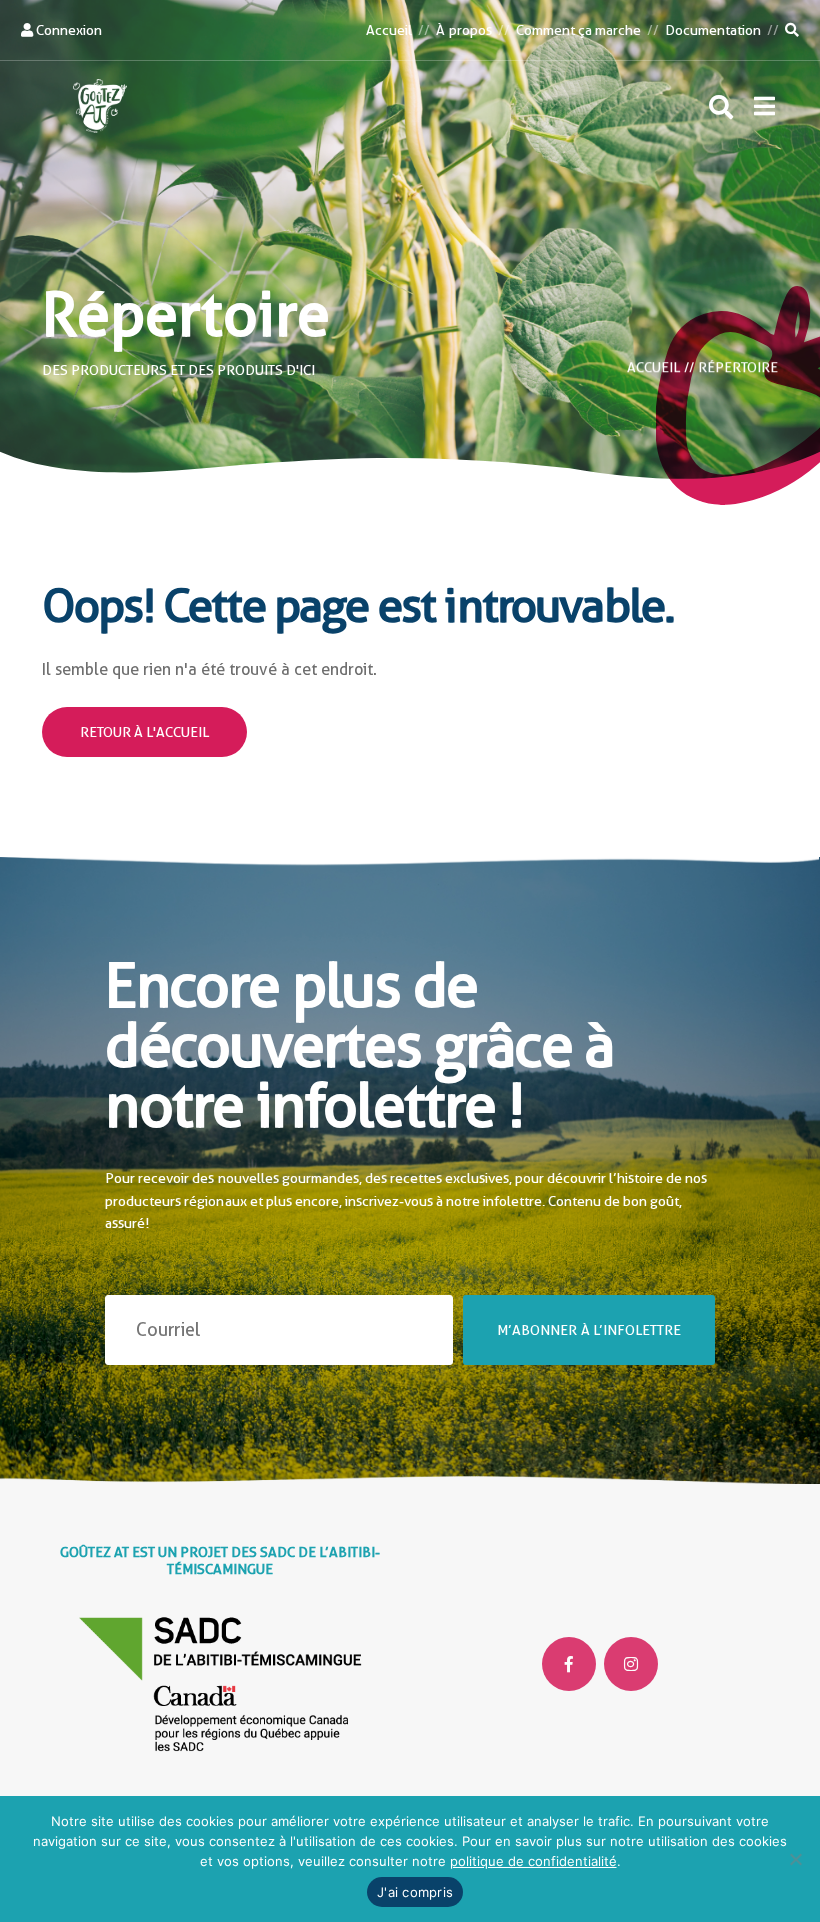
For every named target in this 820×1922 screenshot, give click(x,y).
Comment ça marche (578, 30)
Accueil (389, 30)
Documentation (713, 30)
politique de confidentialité (533, 1861)
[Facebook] (569, 1664)
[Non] (795, 1859)
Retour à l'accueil (144, 732)
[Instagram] (631, 1664)
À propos (463, 30)
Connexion (67, 30)
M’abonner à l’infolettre (588, 1329)
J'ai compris (415, 1892)
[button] (764, 106)
